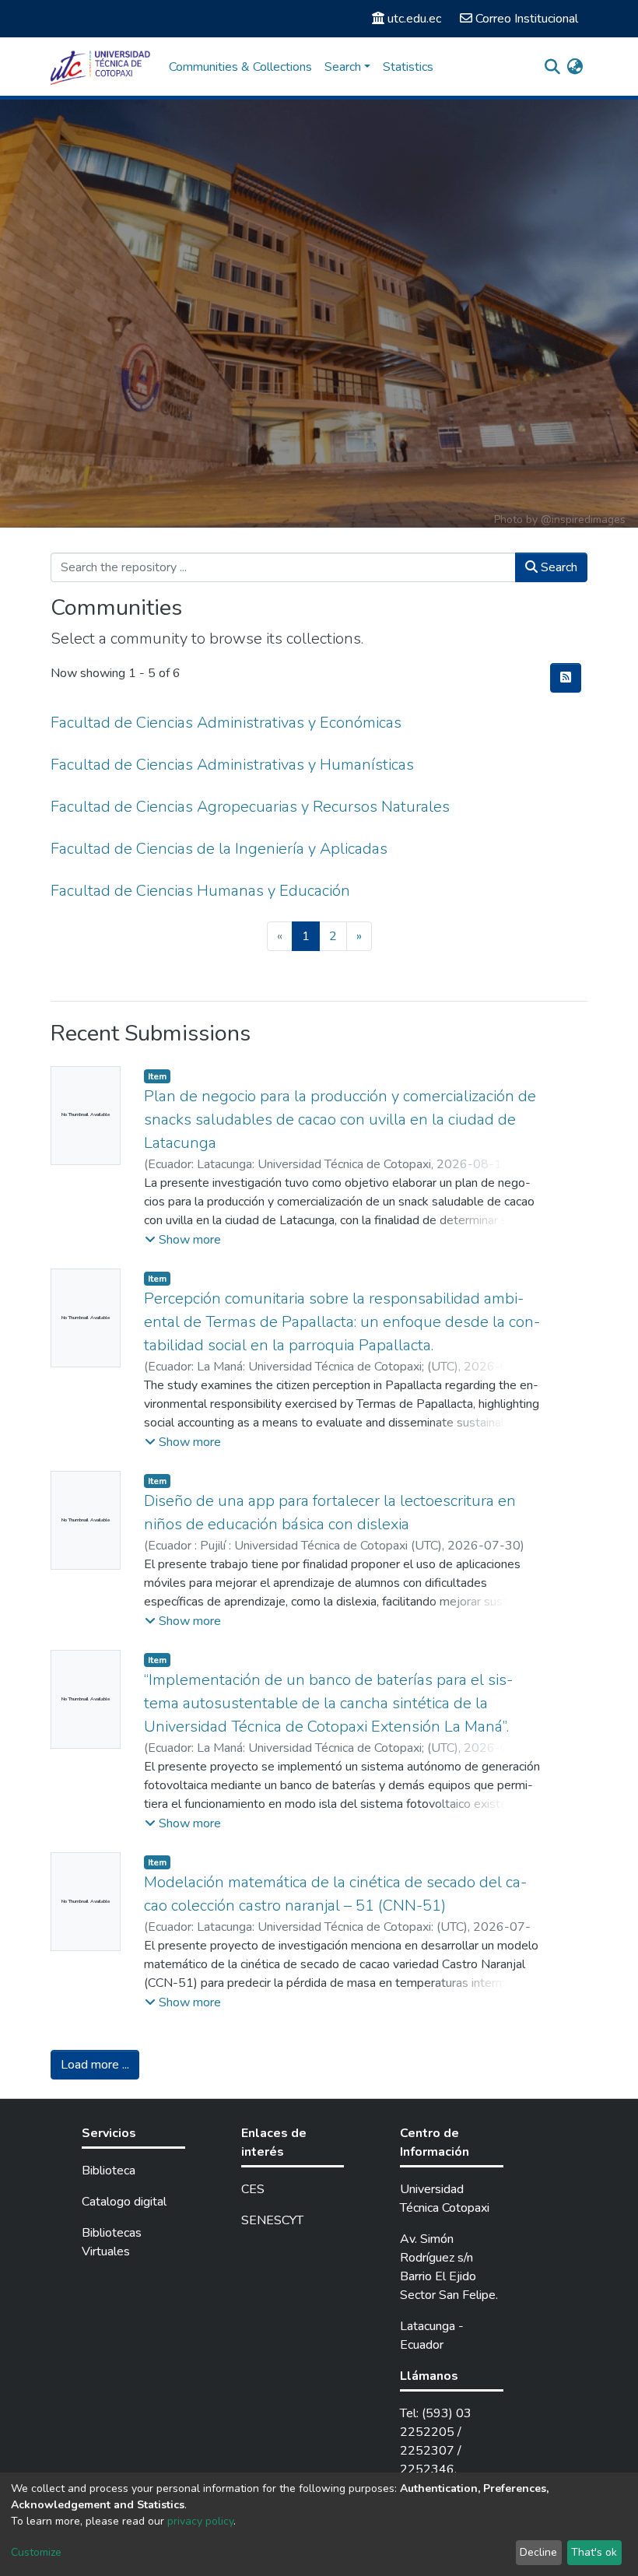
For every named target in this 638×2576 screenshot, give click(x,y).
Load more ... (95, 2065)
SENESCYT (272, 2220)
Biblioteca (109, 2171)
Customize (36, 2552)
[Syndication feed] (566, 678)
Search (557, 567)
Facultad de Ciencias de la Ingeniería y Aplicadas (219, 849)
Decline (538, 2552)
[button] (575, 67)
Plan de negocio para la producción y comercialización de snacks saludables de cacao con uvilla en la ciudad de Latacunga (340, 1120)
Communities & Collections (240, 67)
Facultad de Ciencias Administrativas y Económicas (226, 723)
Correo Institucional (527, 19)
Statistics (408, 67)
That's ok (594, 2552)
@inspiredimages (583, 519)
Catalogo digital (124, 2202)
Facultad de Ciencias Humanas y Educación (200, 891)
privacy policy (200, 2521)
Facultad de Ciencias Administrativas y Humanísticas (232, 765)
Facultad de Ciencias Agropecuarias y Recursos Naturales (250, 807)
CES (253, 2189)
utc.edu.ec (414, 19)
